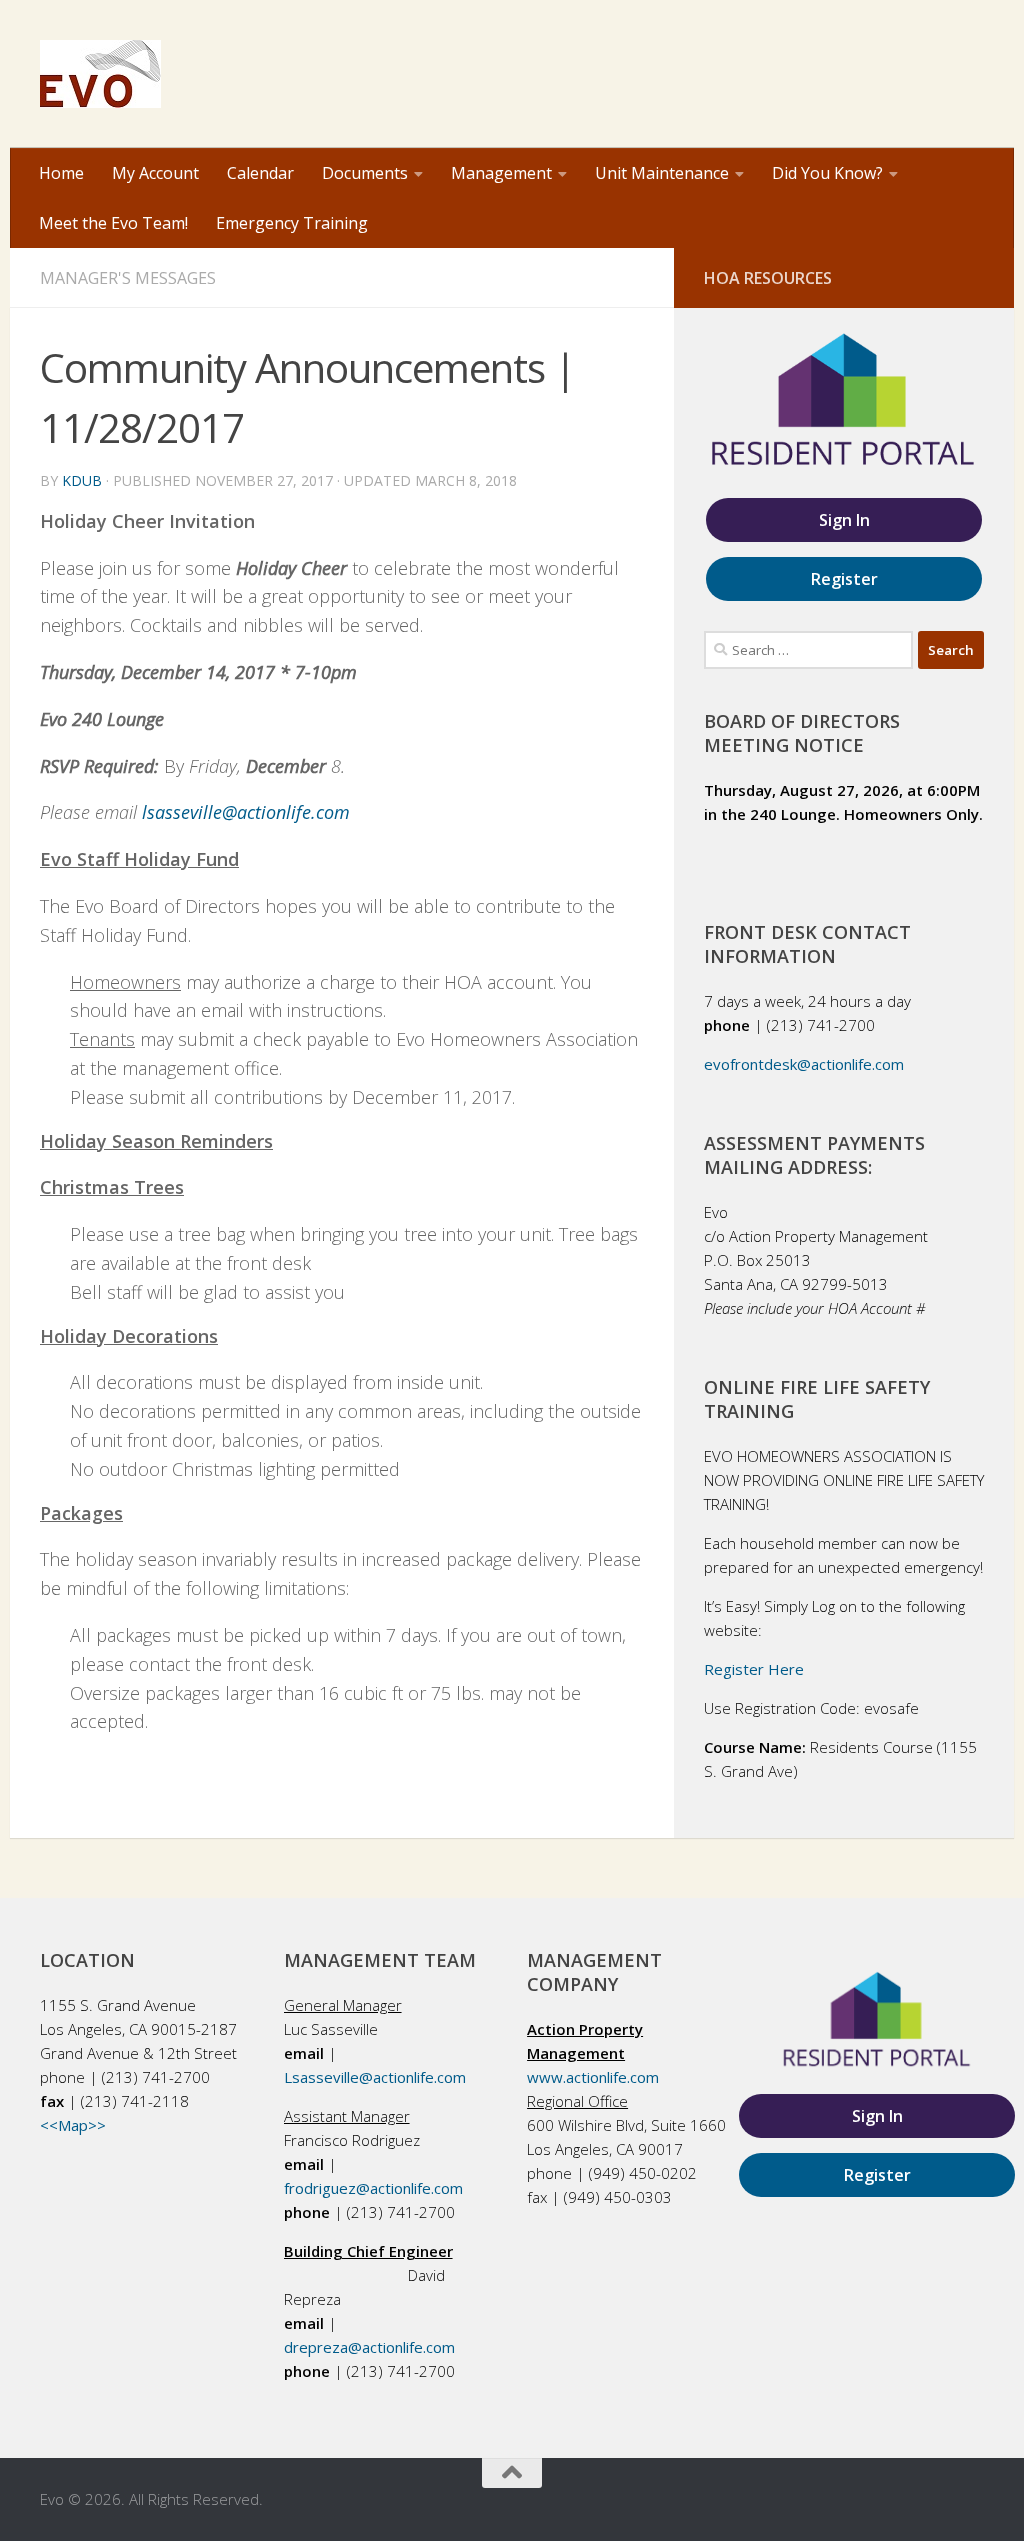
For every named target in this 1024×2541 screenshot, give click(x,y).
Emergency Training (292, 223)
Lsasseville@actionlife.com (375, 2077)
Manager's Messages (128, 278)
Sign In (844, 520)
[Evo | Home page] (100, 74)
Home (61, 173)
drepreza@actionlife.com (369, 2347)
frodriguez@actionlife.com (373, 2188)
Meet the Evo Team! (113, 223)
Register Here (754, 1669)
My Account (155, 173)
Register (844, 579)
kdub (82, 480)
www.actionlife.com (593, 2077)
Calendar (260, 173)
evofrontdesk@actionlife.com (804, 1064)
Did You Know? (827, 173)
